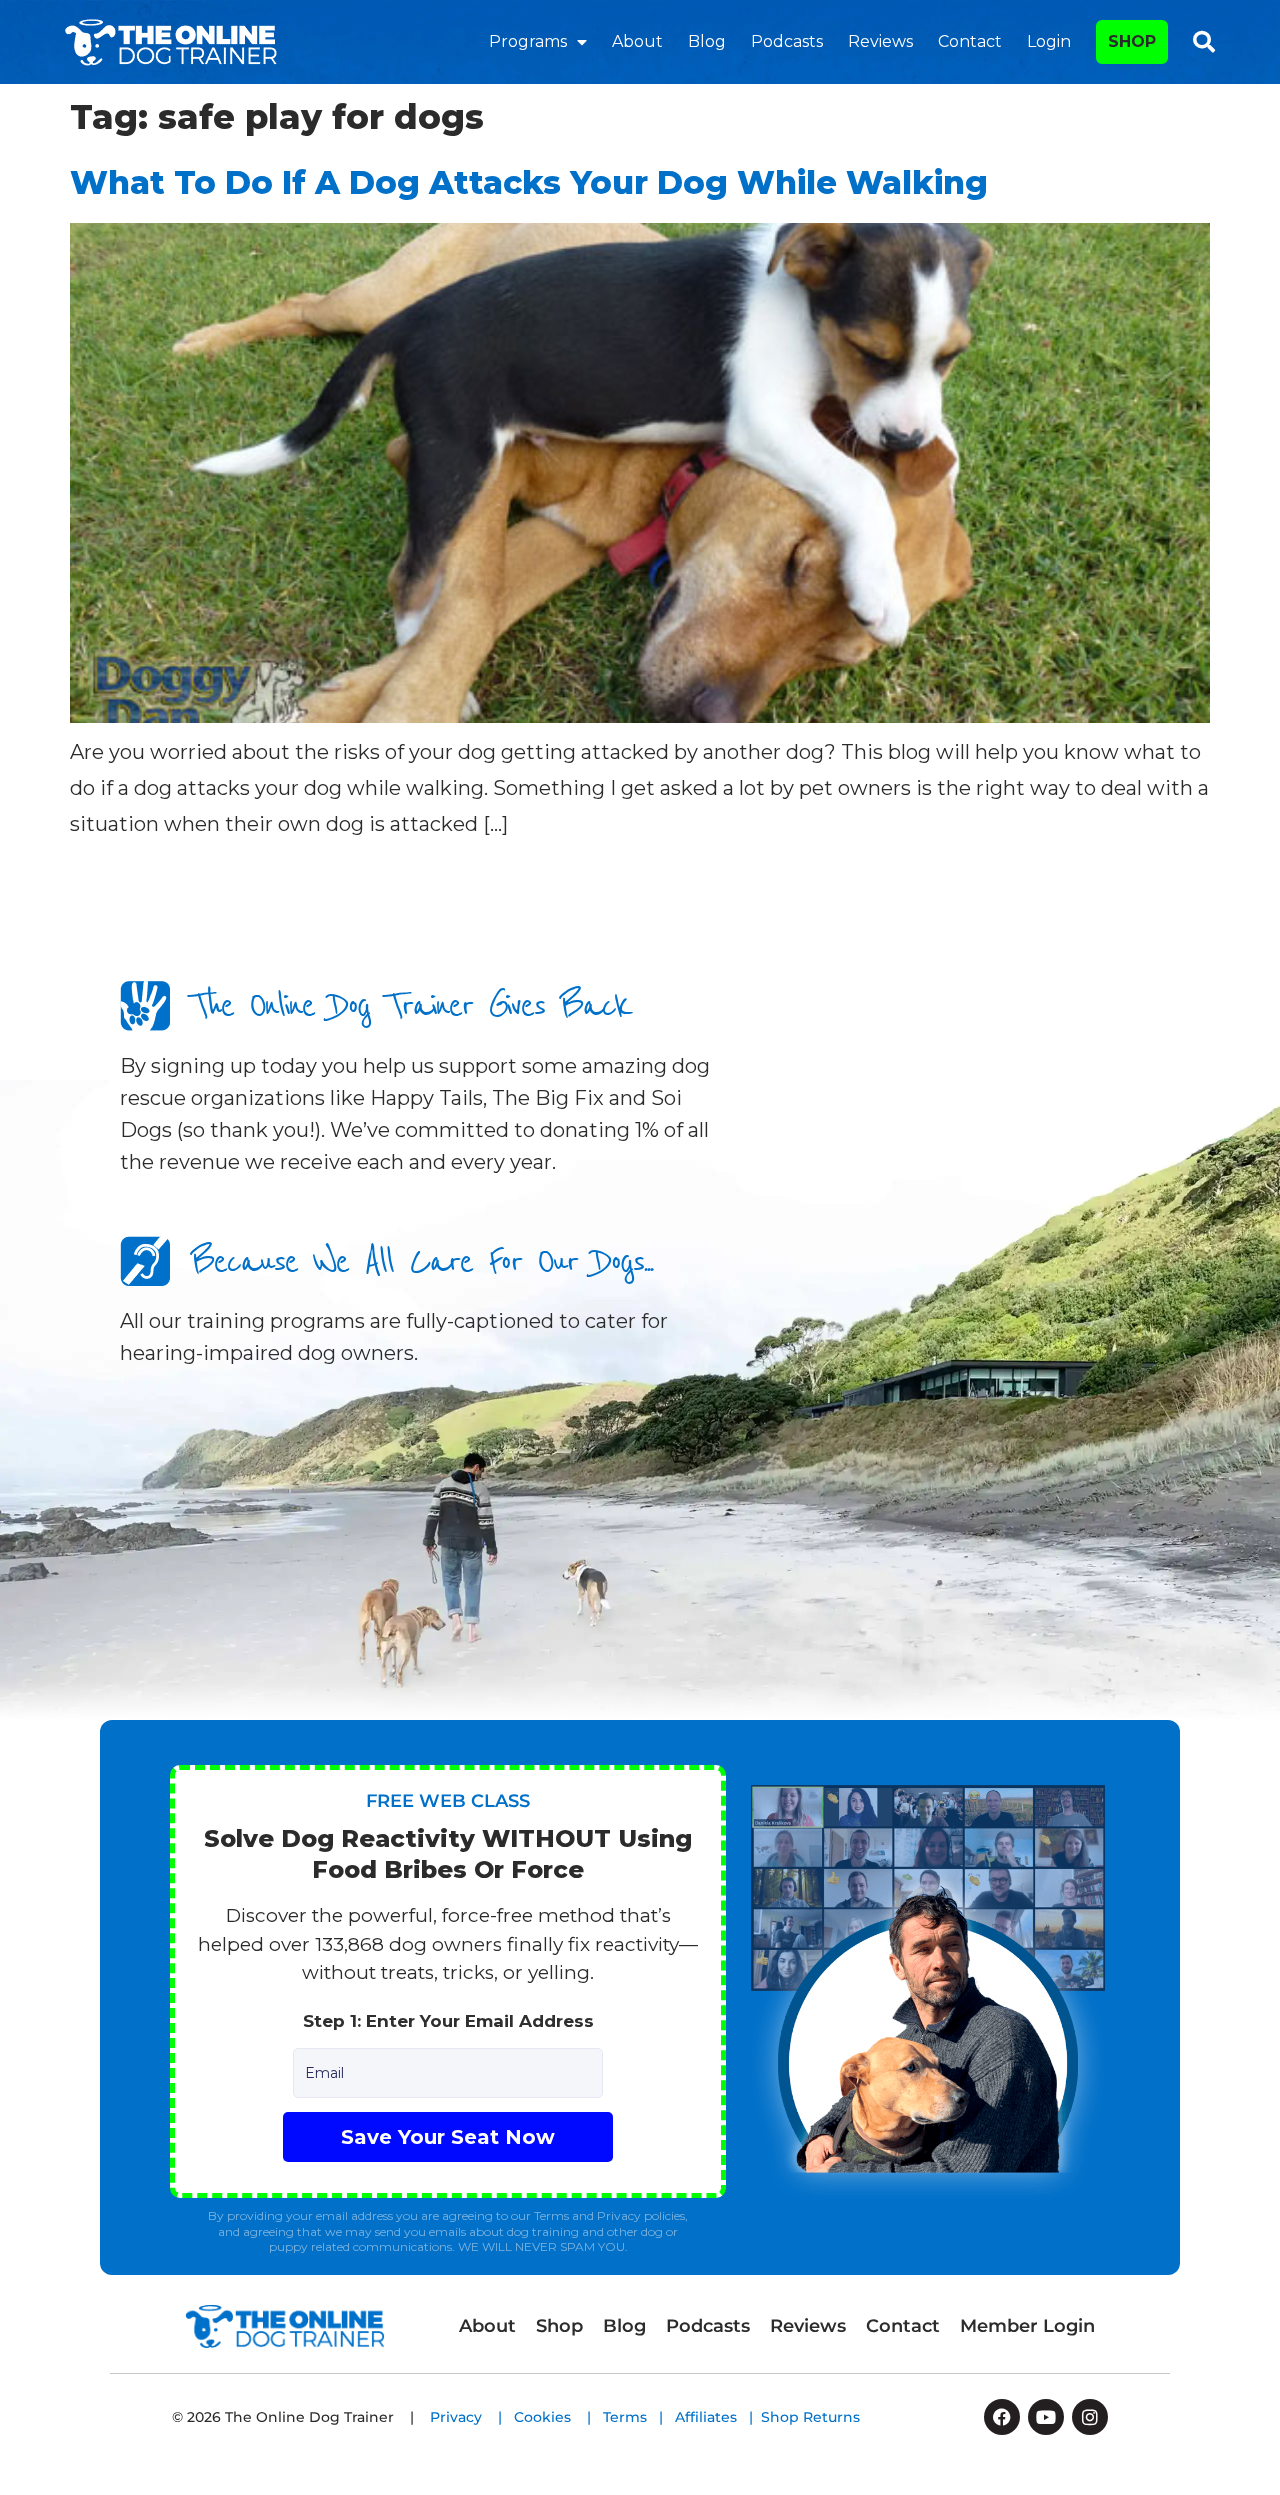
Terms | (639, 2417)
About (637, 41)
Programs (528, 41)
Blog (707, 41)
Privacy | (472, 2417)
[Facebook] (1002, 2417)
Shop (559, 2326)
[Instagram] (1090, 2417)
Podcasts (787, 41)
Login (1049, 41)
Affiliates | (718, 2417)
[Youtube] (1046, 2417)
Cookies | (558, 2417)
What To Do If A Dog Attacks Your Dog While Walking (529, 182)
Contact (970, 41)
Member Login (1027, 2326)
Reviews (880, 41)
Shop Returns (810, 2417)
